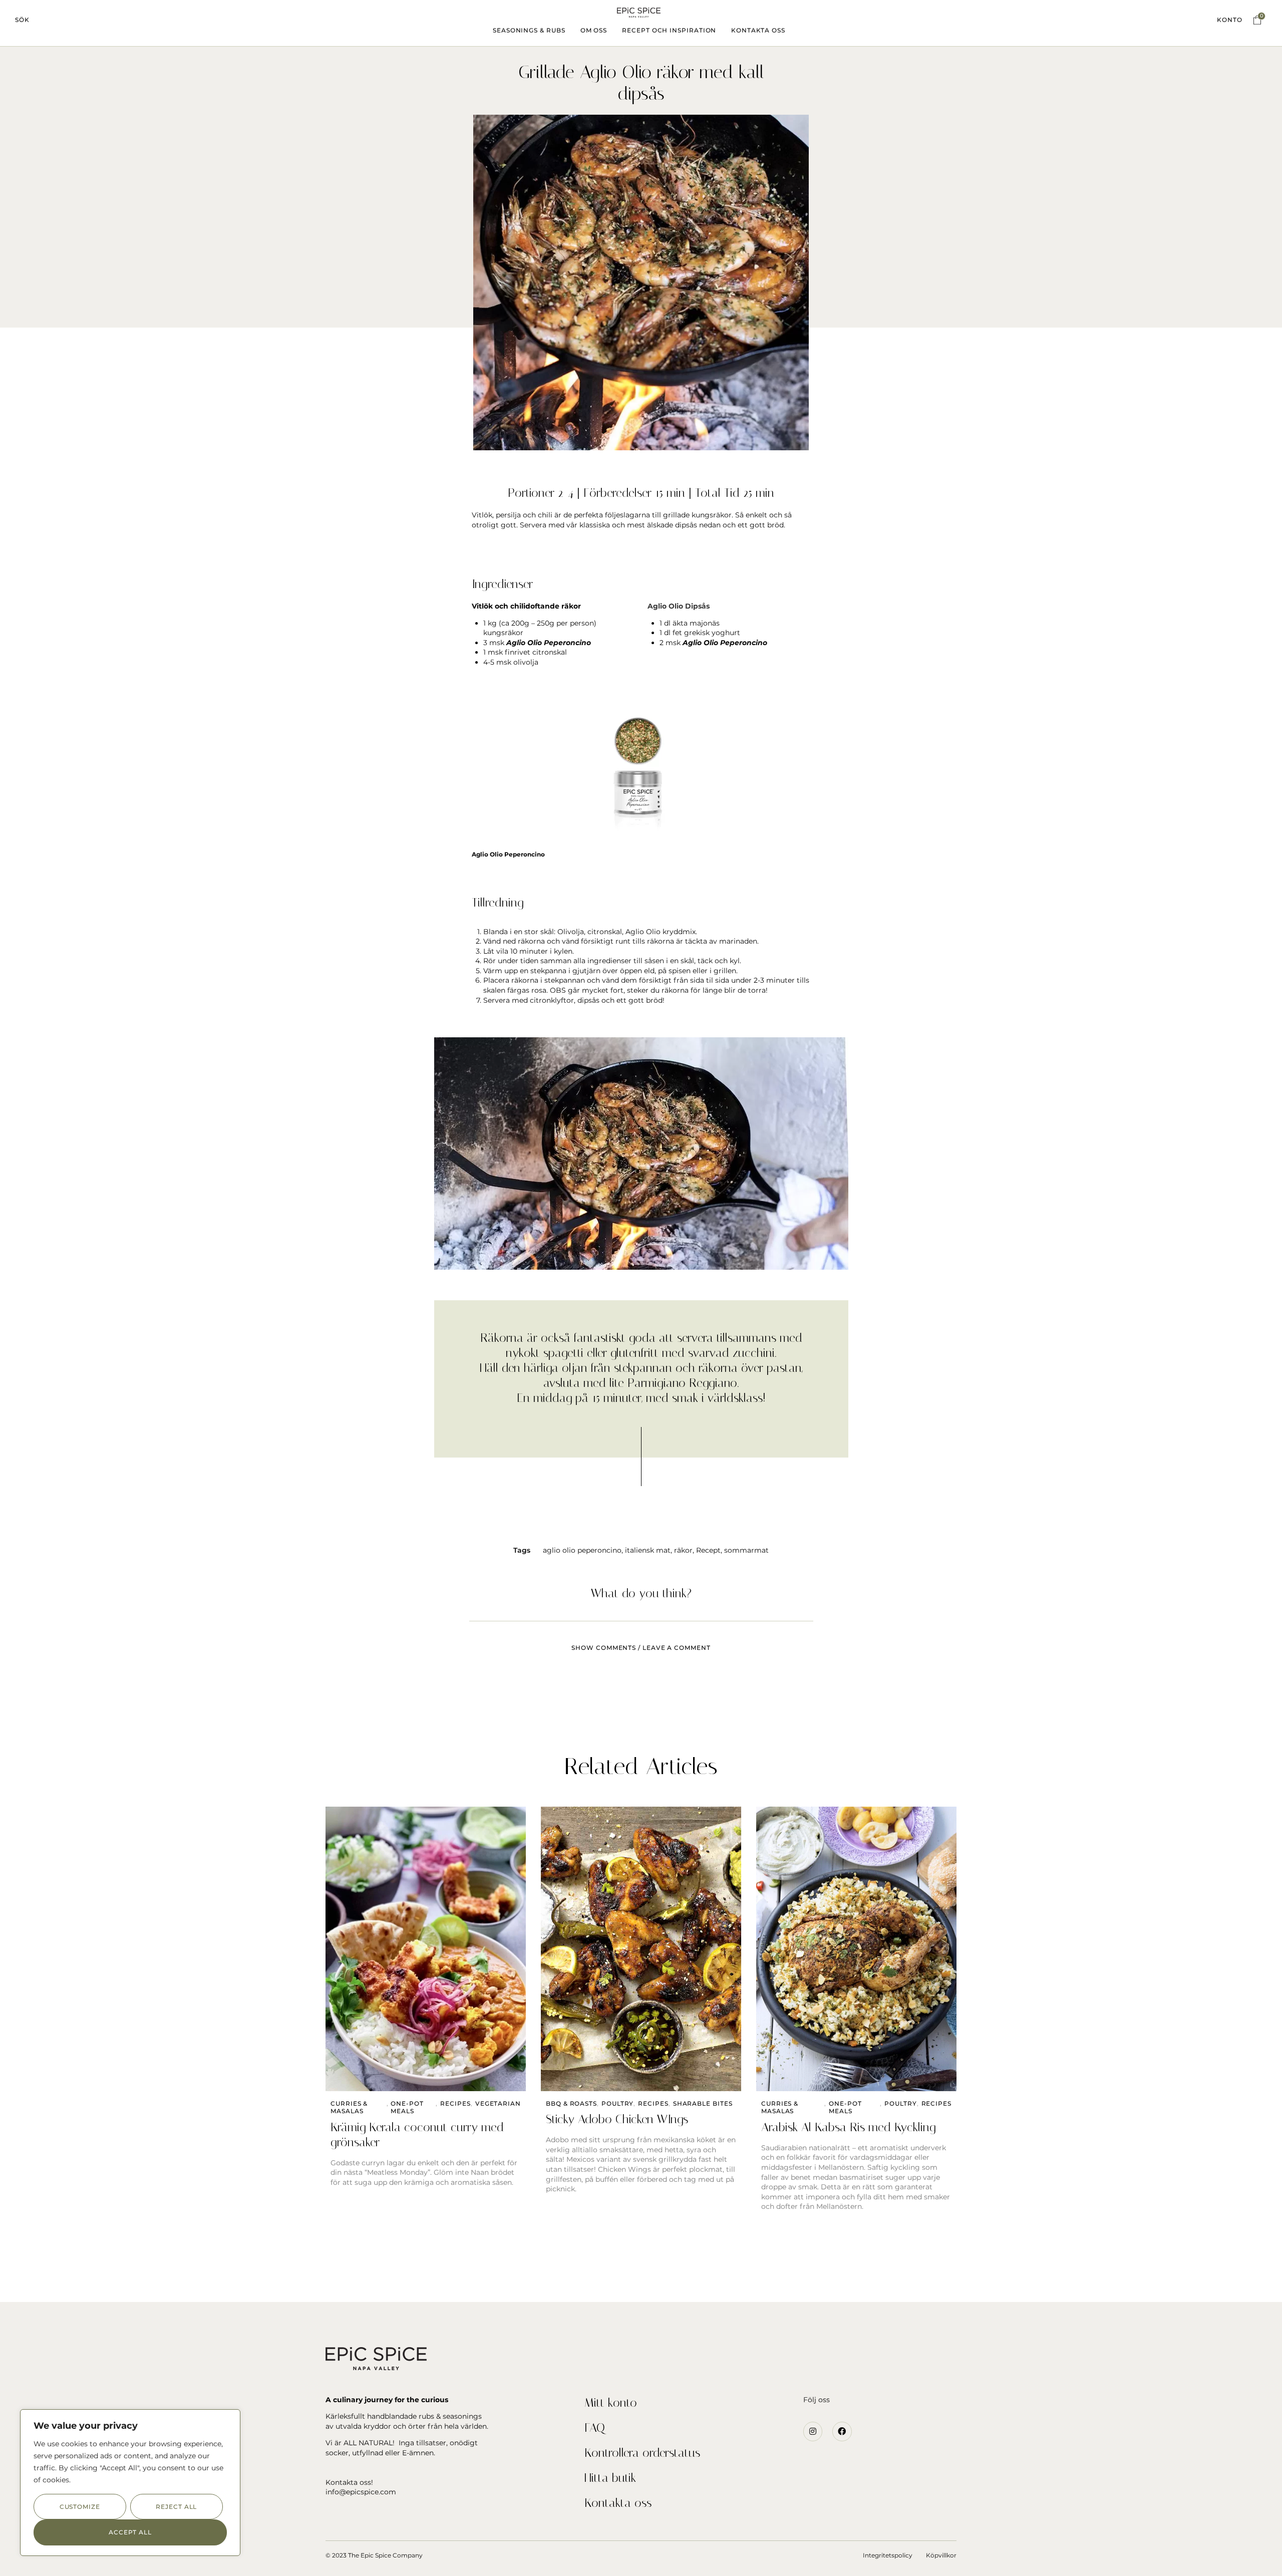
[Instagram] (813, 2431)
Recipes (455, 2103)
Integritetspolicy (888, 2555)
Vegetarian (498, 2103)
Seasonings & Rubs (529, 30)
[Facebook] (842, 2431)
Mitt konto (611, 2403)
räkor (683, 1550)
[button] (22, 20)
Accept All (130, 2532)
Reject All (176, 2507)
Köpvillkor (941, 2555)
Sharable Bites (703, 2103)
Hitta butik (610, 2478)
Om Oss (594, 30)
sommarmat (746, 1550)
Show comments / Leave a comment (641, 1648)
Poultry (617, 2103)
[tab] (641, 1642)
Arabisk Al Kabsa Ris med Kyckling (848, 2127)
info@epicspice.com (361, 2492)
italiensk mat (648, 1550)
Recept (708, 1550)
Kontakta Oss (758, 30)
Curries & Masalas (349, 2107)
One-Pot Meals (407, 2107)
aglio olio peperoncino (582, 1550)
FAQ (595, 2428)
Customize (80, 2507)
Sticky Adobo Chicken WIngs (617, 2119)
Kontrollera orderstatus (642, 2453)
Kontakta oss (618, 2503)
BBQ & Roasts (571, 2103)
